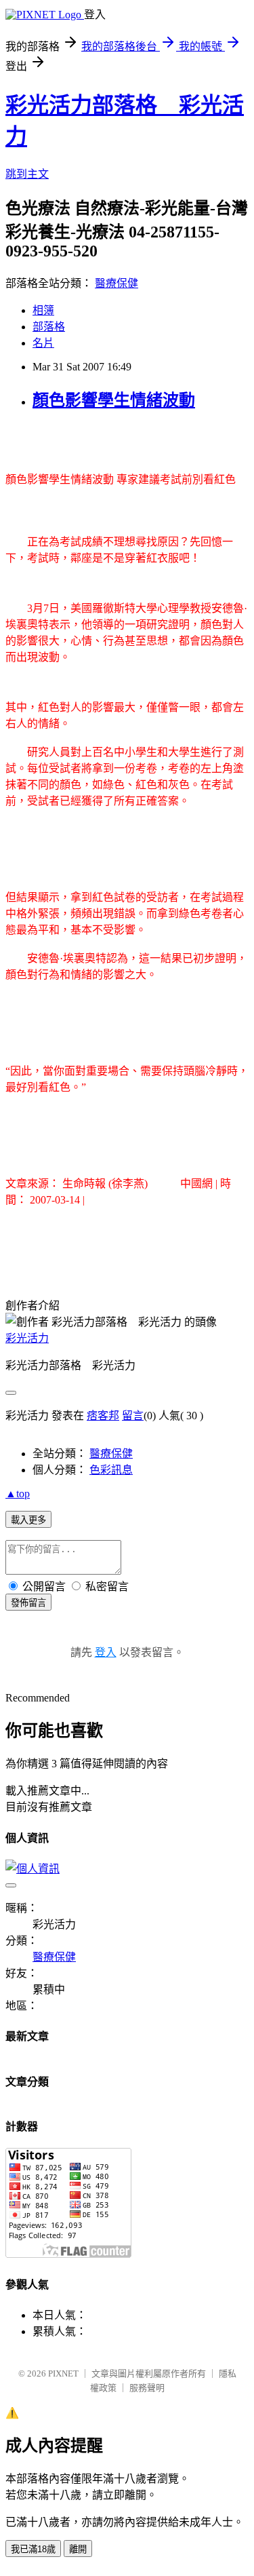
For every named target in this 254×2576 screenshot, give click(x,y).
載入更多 (28, 1520)
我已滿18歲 (33, 2549)
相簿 (43, 310)
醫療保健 (117, 283)
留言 (133, 1416)
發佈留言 (28, 1603)
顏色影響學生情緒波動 (114, 400)
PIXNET (63, 2373)
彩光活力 (27, 1338)
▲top (18, 1494)
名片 (43, 343)
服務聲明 (147, 2388)
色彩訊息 (111, 1470)
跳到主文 (27, 174)
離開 (78, 2549)
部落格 (49, 327)
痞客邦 (103, 1416)
